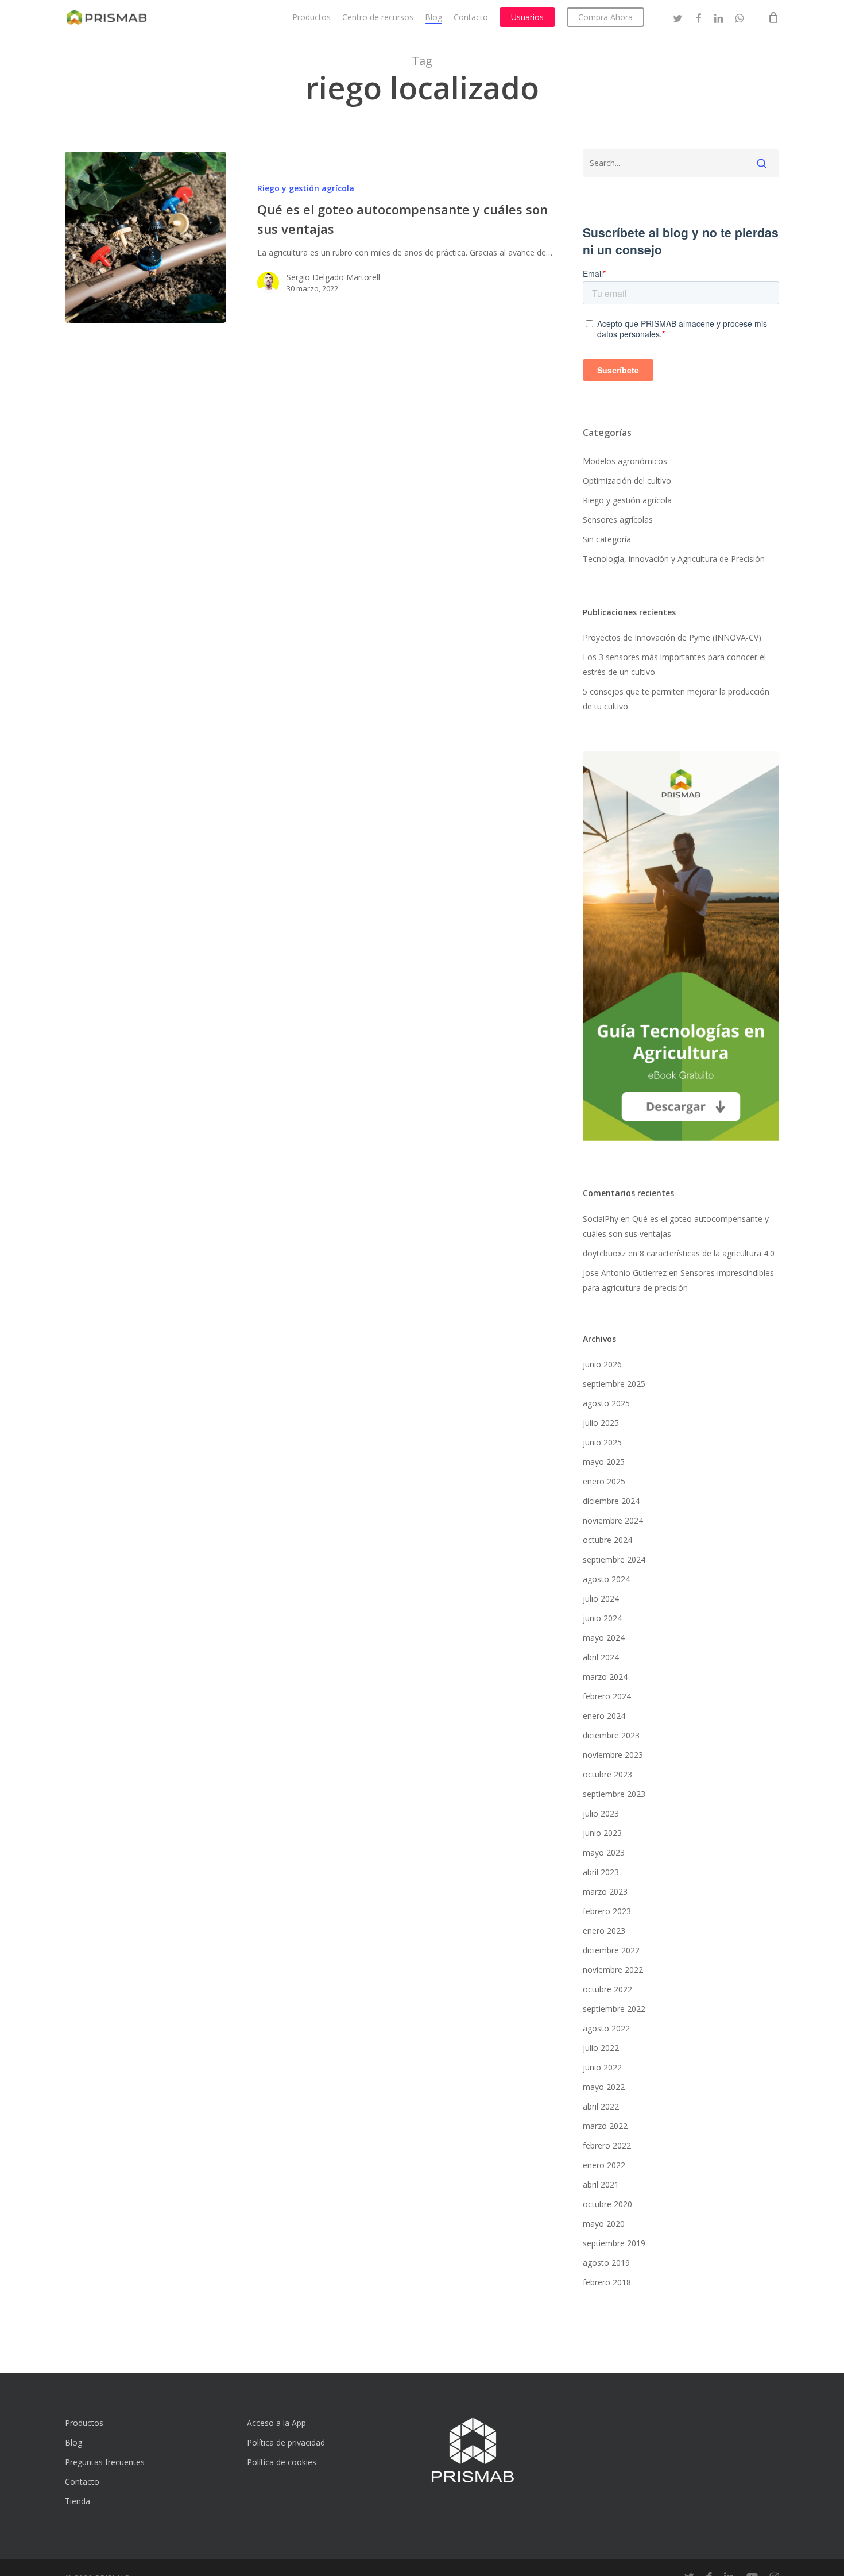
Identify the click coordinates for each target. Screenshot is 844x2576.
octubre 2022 (607, 1989)
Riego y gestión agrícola (306, 188)
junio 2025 (602, 1442)
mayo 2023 (604, 1852)
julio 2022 (601, 2048)
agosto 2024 (606, 1579)
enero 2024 (604, 1716)
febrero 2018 (607, 2282)
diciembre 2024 (611, 1501)
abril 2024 (601, 1657)
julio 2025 (601, 1423)
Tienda (78, 2501)
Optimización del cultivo (627, 481)
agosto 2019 (606, 2263)
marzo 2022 (605, 2126)
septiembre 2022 (614, 2009)
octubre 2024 (607, 1540)
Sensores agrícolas (618, 520)
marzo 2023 (605, 1891)
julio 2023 (601, 1813)
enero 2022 (604, 2165)
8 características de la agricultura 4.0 (707, 1253)
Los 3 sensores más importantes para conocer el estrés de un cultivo (674, 664)
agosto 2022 (606, 2028)
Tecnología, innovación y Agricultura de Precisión (674, 559)
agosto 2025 (606, 1403)
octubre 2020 (607, 2204)
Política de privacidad (286, 2442)
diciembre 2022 (611, 1950)
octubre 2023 (607, 1774)
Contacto (82, 2481)
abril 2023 (601, 1872)
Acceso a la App (276, 2423)
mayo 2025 (604, 1462)
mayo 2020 (604, 2224)
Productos (84, 2423)
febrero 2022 (607, 2145)
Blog (73, 2442)
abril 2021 (601, 2184)
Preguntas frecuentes (105, 2462)
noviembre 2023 (613, 1755)
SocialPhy (601, 1219)
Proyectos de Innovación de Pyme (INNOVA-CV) (672, 637)
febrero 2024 (607, 1696)
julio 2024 (601, 1599)
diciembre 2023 (611, 1735)
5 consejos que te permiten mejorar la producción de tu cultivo (676, 699)
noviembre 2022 (613, 1970)
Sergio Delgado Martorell (333, 277)
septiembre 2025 (614, 1384)
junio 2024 (602, 1618)
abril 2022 (601, 2106)
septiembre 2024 (614, 1559)
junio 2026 (602, 1364)
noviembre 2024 (613, 1520)
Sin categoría (607, 539)
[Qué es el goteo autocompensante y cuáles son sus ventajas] (146, 237)
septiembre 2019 (614, 2243)
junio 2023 (602, 1833)
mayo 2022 (604, 2087)
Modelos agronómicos (625, 461)
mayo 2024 (604, 1638)
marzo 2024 (605, 1677)
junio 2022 (602, 2067)
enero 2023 (604, 1931)
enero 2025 (604, 1481)
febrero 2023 (607, 1911)
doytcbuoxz (604, 1253)
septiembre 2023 (614, 1794)
